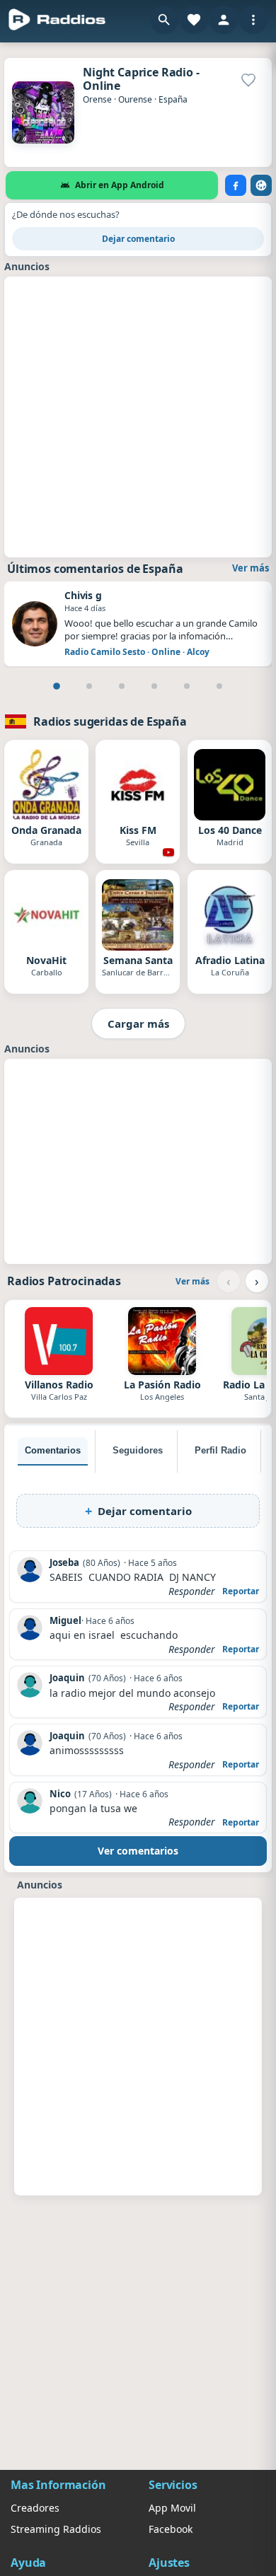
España (173, 99)
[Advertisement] (138, 415)
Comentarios (53, 1450)
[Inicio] (57, 20)
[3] (122, 686)
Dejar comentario (138, 239)
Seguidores (138, 1450)
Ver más (251, 568)
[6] (219, 686)
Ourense (135, 99)
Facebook (171, 2529)
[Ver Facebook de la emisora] (236, 185)
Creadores (35, 2508)
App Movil (172, 2508)
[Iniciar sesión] (224, 20)
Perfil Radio (220, 1450)
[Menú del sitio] (253, 20)
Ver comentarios (138, 1851)
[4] (154, 686)
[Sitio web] (261, 185)
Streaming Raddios (56, 2529)
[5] (187, 686)
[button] (164, 20)
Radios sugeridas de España (110, 721)
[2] (89, 686)
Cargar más (138, 1023)
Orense (97, 99)
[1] (57, 686)
